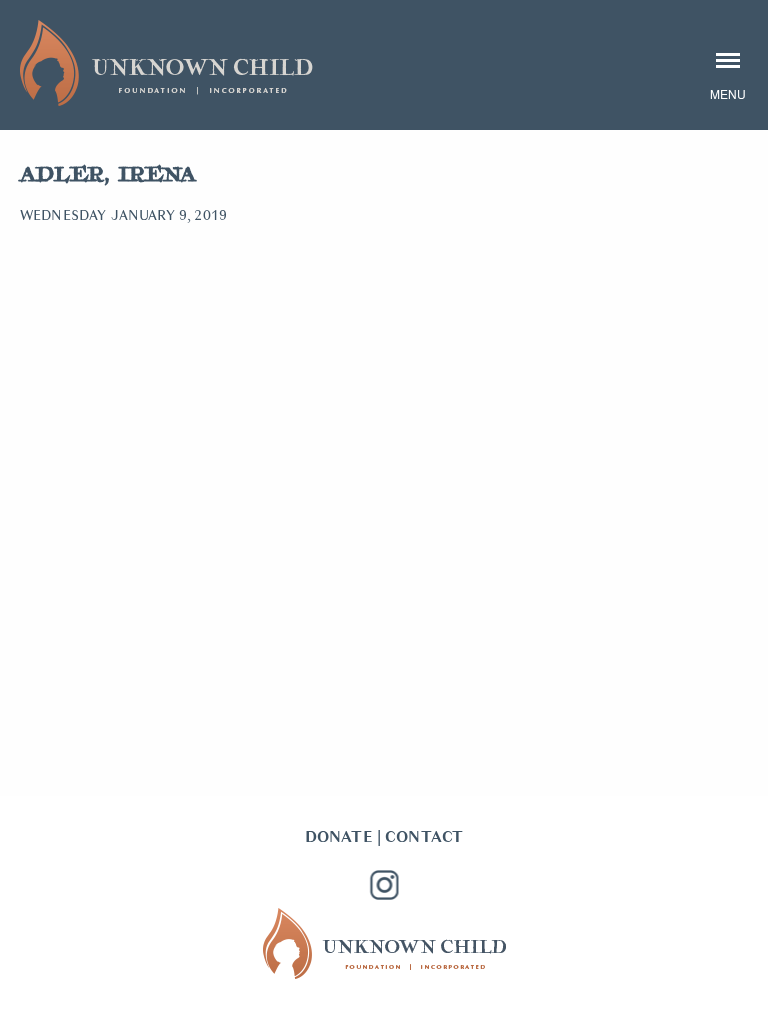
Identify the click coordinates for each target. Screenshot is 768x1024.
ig (384, 885)
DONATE (339, 837)
